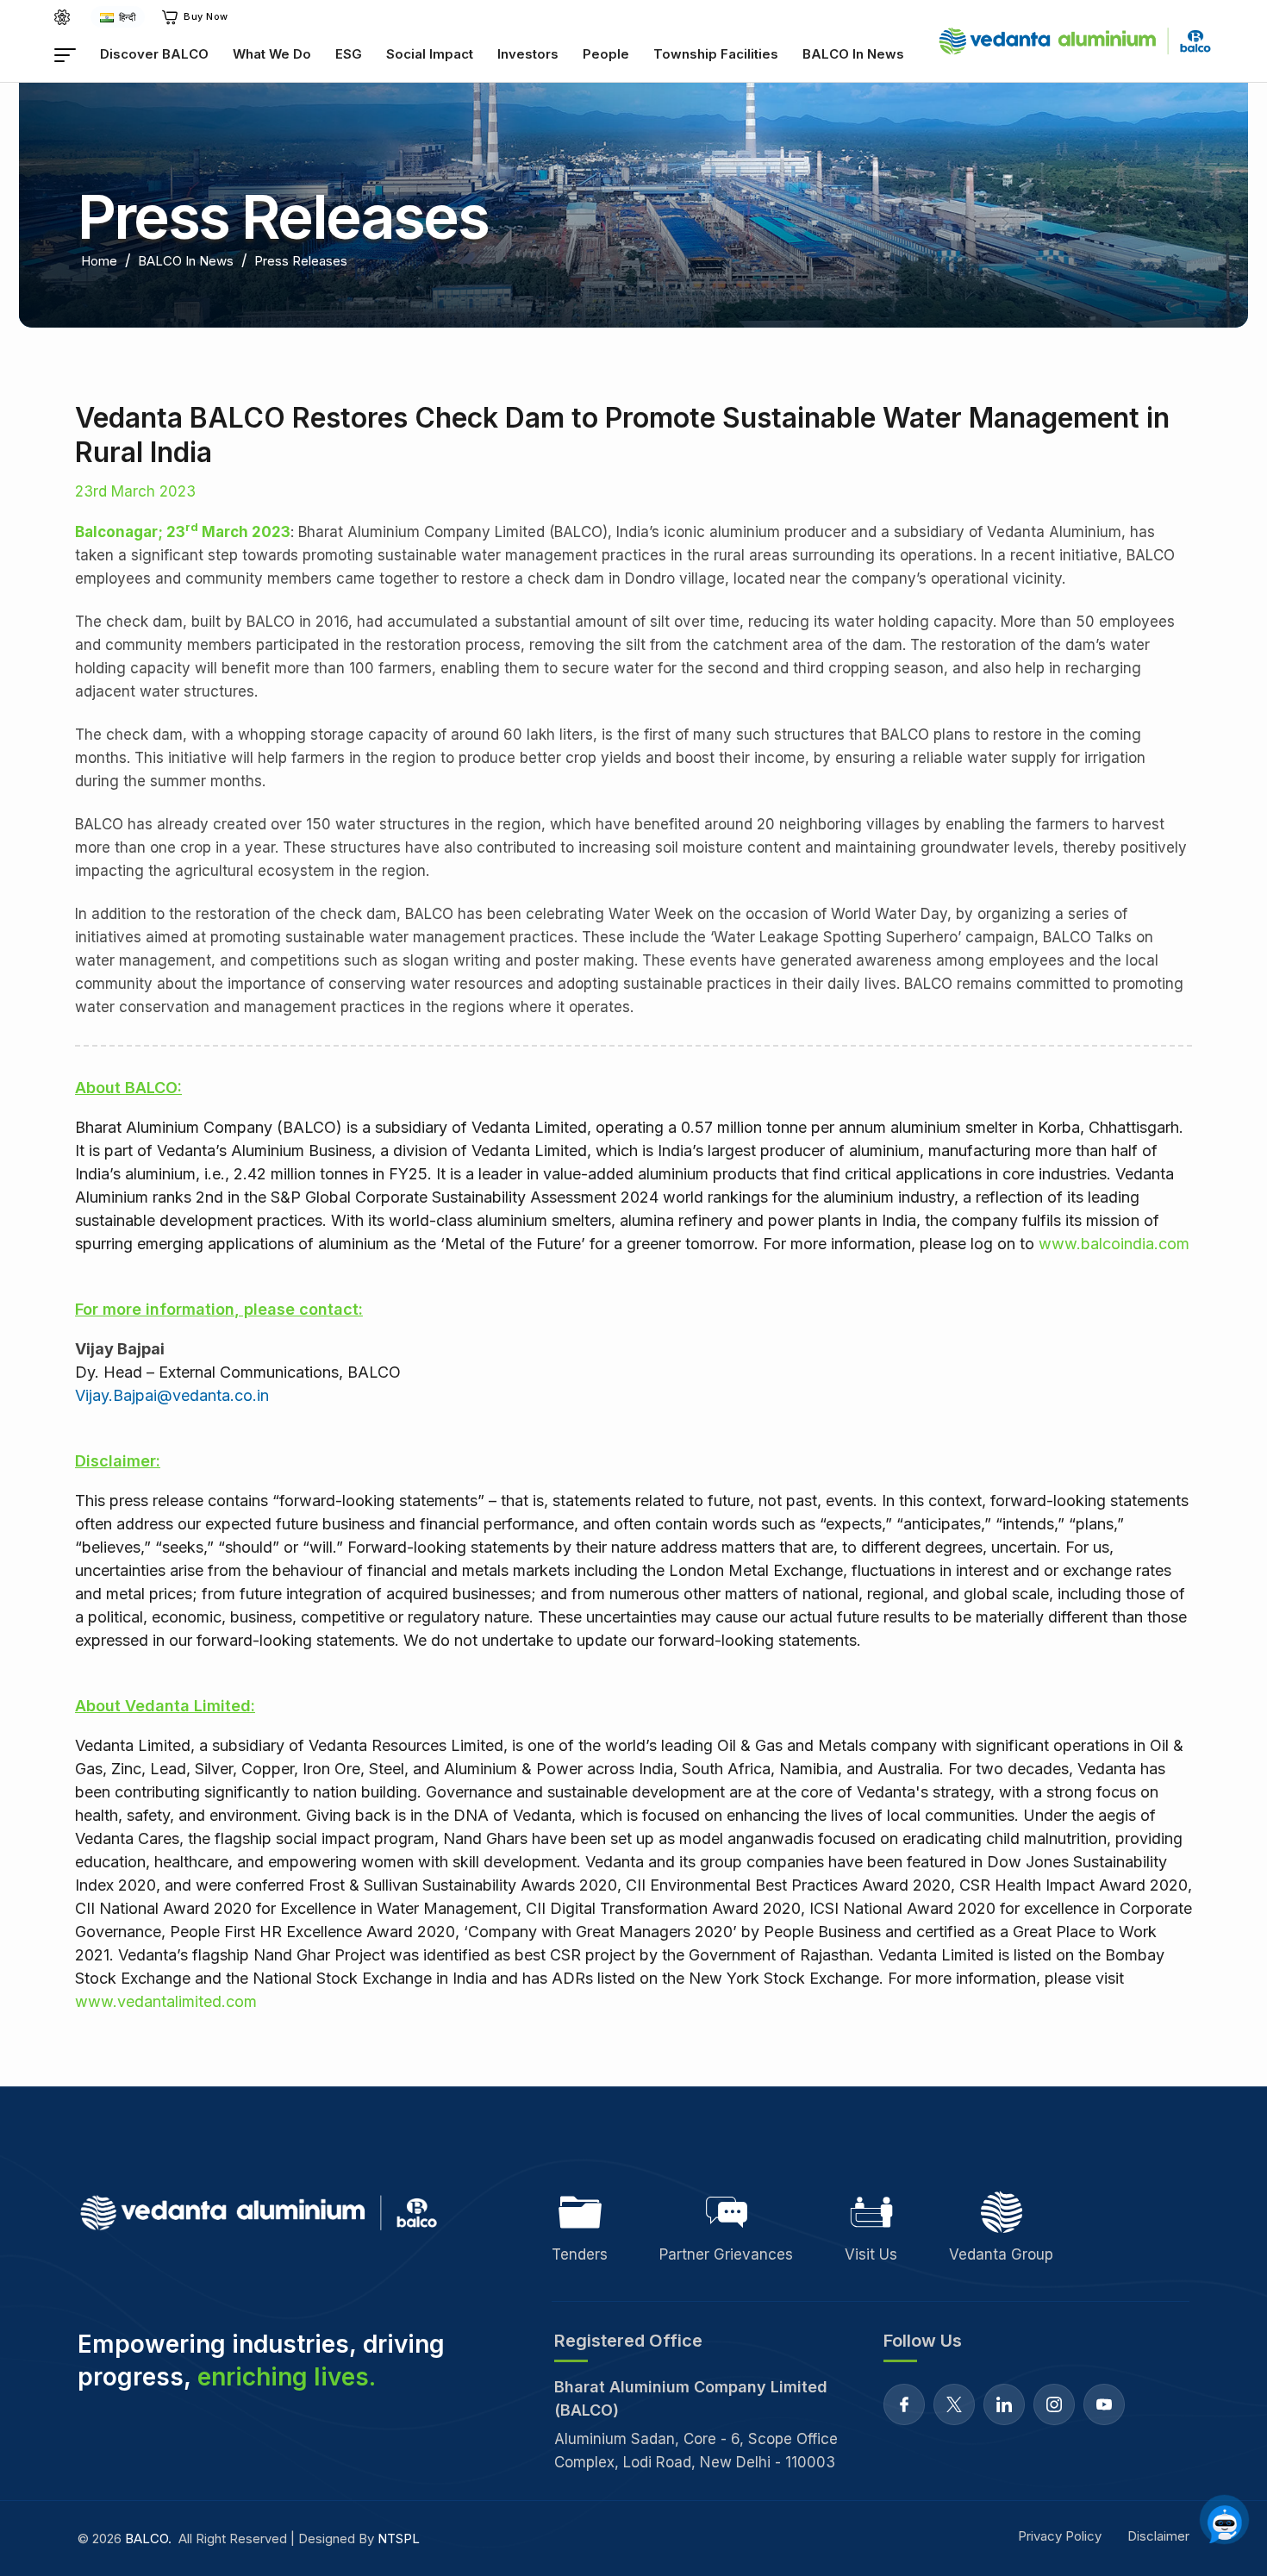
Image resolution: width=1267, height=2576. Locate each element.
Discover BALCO (154, 54)
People (606, 54)
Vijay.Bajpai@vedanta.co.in (172, 1395)
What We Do (272, 54)
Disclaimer (1158, 2536)
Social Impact (430, 54)
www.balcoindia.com (1114, 1244)
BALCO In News (853, 54)
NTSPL (399, 2538)
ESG (349, 54)
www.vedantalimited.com (166, 2001)
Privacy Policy (1060, 2536)
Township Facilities (716, 54)
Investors (528, 54)
